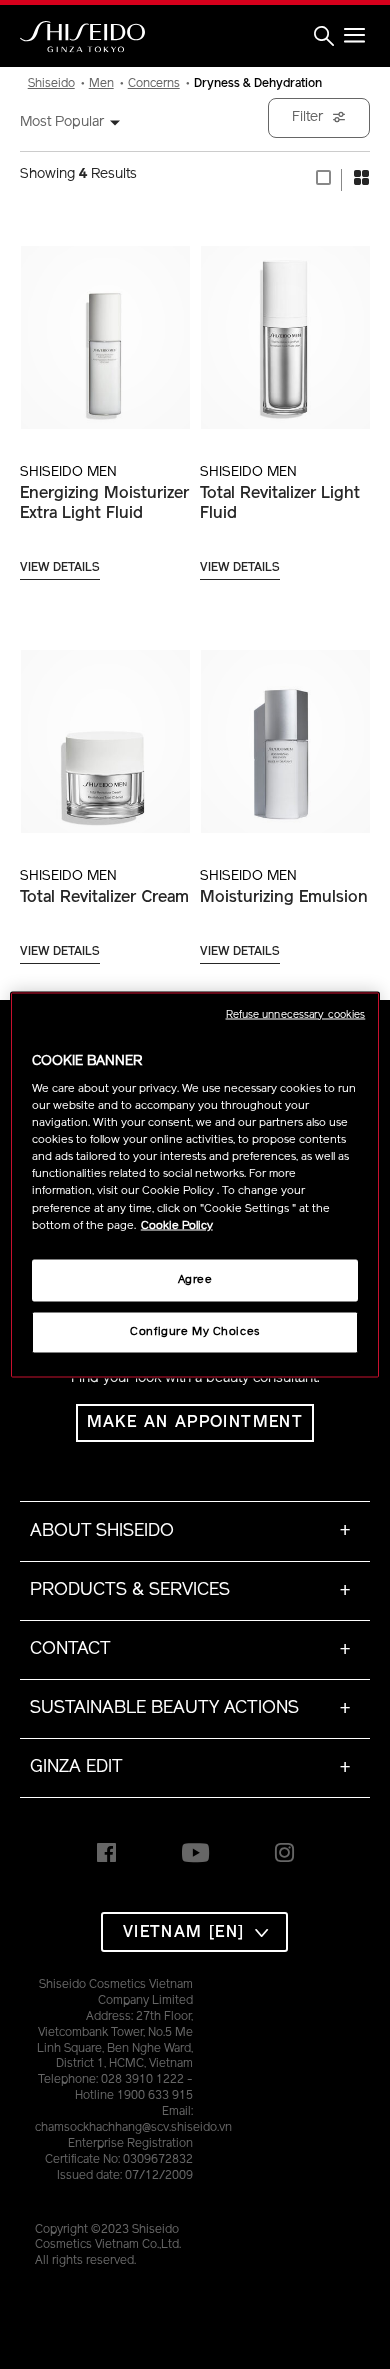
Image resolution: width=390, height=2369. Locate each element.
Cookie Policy (177, 1225)
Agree (195, 1279)
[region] (195, 1184)
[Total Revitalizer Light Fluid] (285, 326)
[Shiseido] (82, 37)
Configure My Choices (194, 1331)
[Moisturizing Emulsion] (285, 730)
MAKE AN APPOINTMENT (195, 1423)
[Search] (324, 37)
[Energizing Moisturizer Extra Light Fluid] (105, 326)
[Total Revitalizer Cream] (105, 730)
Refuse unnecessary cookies (296, 1014)
